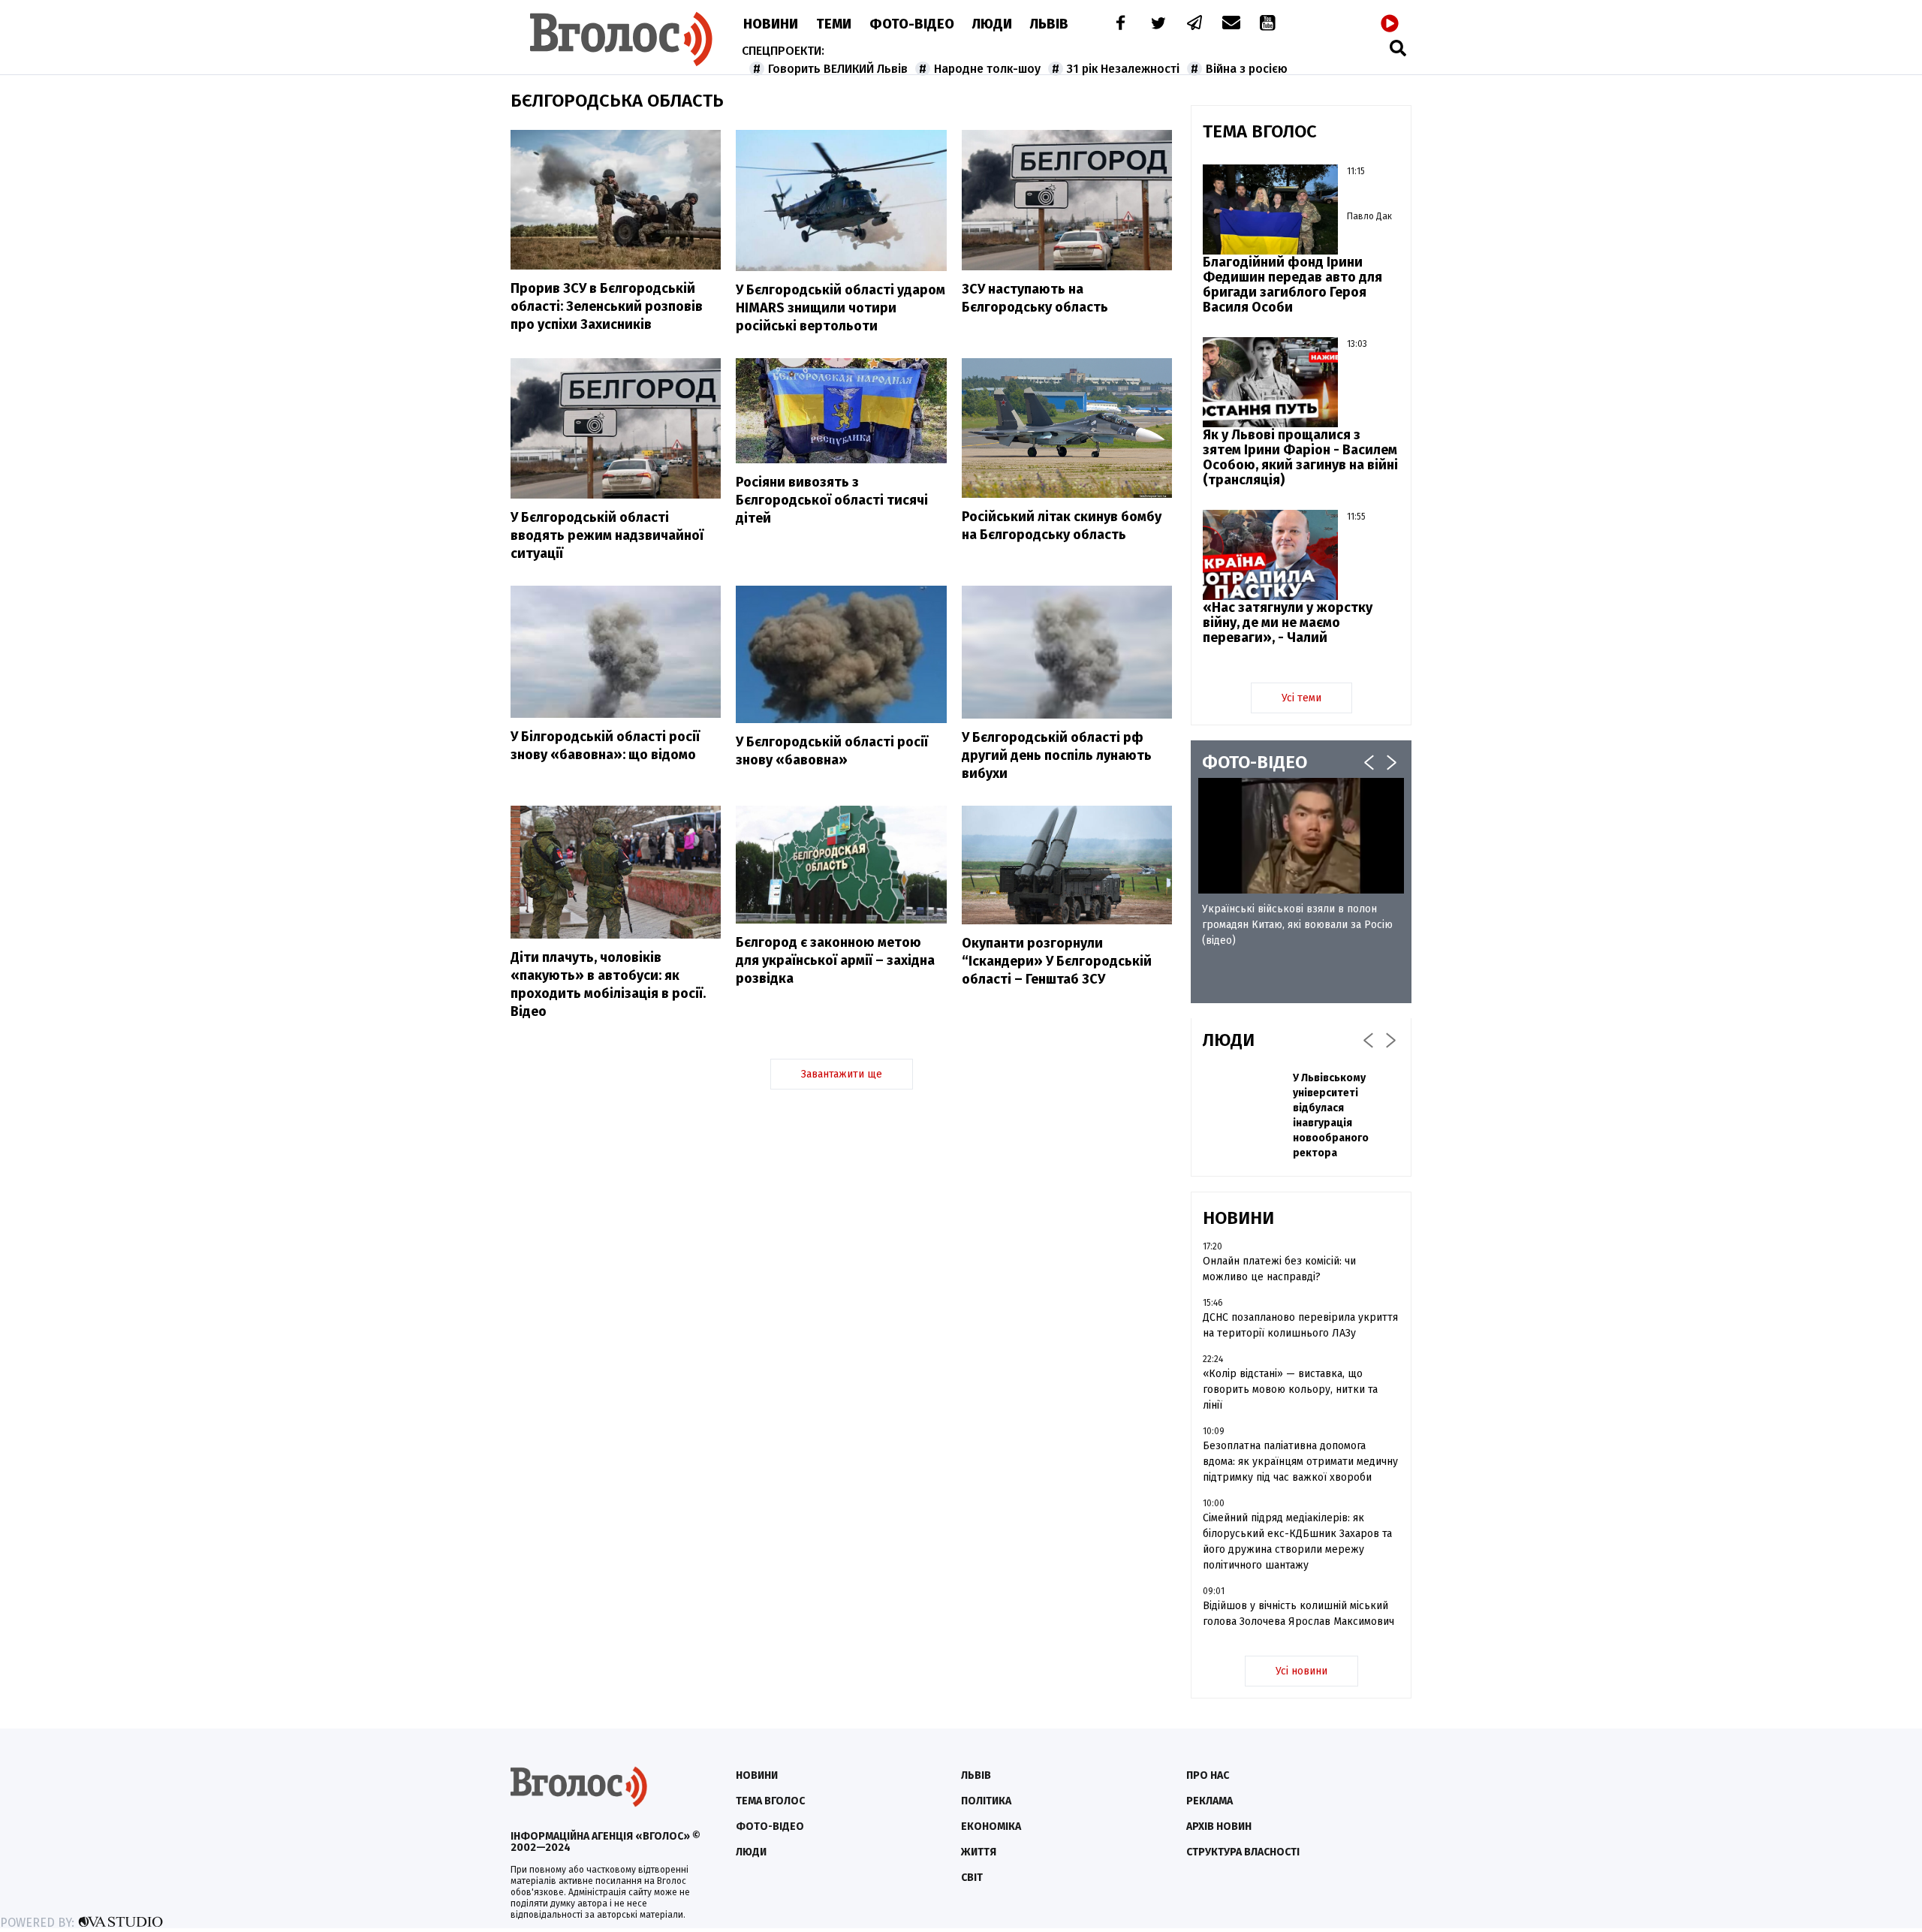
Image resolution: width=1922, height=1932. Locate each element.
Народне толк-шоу (987, 69)
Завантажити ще (842, 1074)
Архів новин (1219, 1827)
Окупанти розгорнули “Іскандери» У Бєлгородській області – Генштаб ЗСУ (1057, 961)
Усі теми (1301, 698)
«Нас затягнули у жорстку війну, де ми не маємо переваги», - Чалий (1288, 622)
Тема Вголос (770, 1801)
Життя (979, 1852)
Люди (992, 24)
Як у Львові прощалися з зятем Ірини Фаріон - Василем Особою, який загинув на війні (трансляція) (1300, 457)
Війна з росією (1247, 69)
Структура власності (1243, 1852)
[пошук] (1398, 48)
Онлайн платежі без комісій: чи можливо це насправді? (1279, 1269)
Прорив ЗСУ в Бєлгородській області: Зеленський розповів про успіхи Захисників (607, 306)
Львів (1049, 24)
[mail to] (1231, 24)
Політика (986, 1801)
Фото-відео (770, 1827)
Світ (972, 1878)
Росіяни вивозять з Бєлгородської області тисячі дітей (832, 500)
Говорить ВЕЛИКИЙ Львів (838, 69)
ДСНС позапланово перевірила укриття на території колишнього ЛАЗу (1300, 1325)
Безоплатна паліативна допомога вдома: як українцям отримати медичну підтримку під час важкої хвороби (1300, 1462)
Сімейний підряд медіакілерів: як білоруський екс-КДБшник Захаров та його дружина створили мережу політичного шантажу (1297, 1542)
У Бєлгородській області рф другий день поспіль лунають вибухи (1057, 755)
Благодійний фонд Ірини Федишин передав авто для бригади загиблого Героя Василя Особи (1292, 285)
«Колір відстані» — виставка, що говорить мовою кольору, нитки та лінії (1290, 1389)
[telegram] (1195, 24)
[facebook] (1117, 24)
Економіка (991, 1827)
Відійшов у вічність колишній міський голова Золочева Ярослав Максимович (1298, 1614)
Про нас (1208, 1775)
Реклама (1210, 1801)
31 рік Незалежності (1123, 69)
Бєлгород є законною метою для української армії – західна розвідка (835, 960)
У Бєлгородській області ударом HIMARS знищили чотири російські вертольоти (840, 308)
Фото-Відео (912, 24)
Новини (771, 24)
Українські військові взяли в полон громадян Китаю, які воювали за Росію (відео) (1297, 925)
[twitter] (1158, 24)
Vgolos (622, 39)
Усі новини (1301, 1671)
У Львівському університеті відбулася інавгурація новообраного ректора (1331, 1115)
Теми (834, 24)
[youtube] (1269, 24)
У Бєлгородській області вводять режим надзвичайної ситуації (607, 535)
